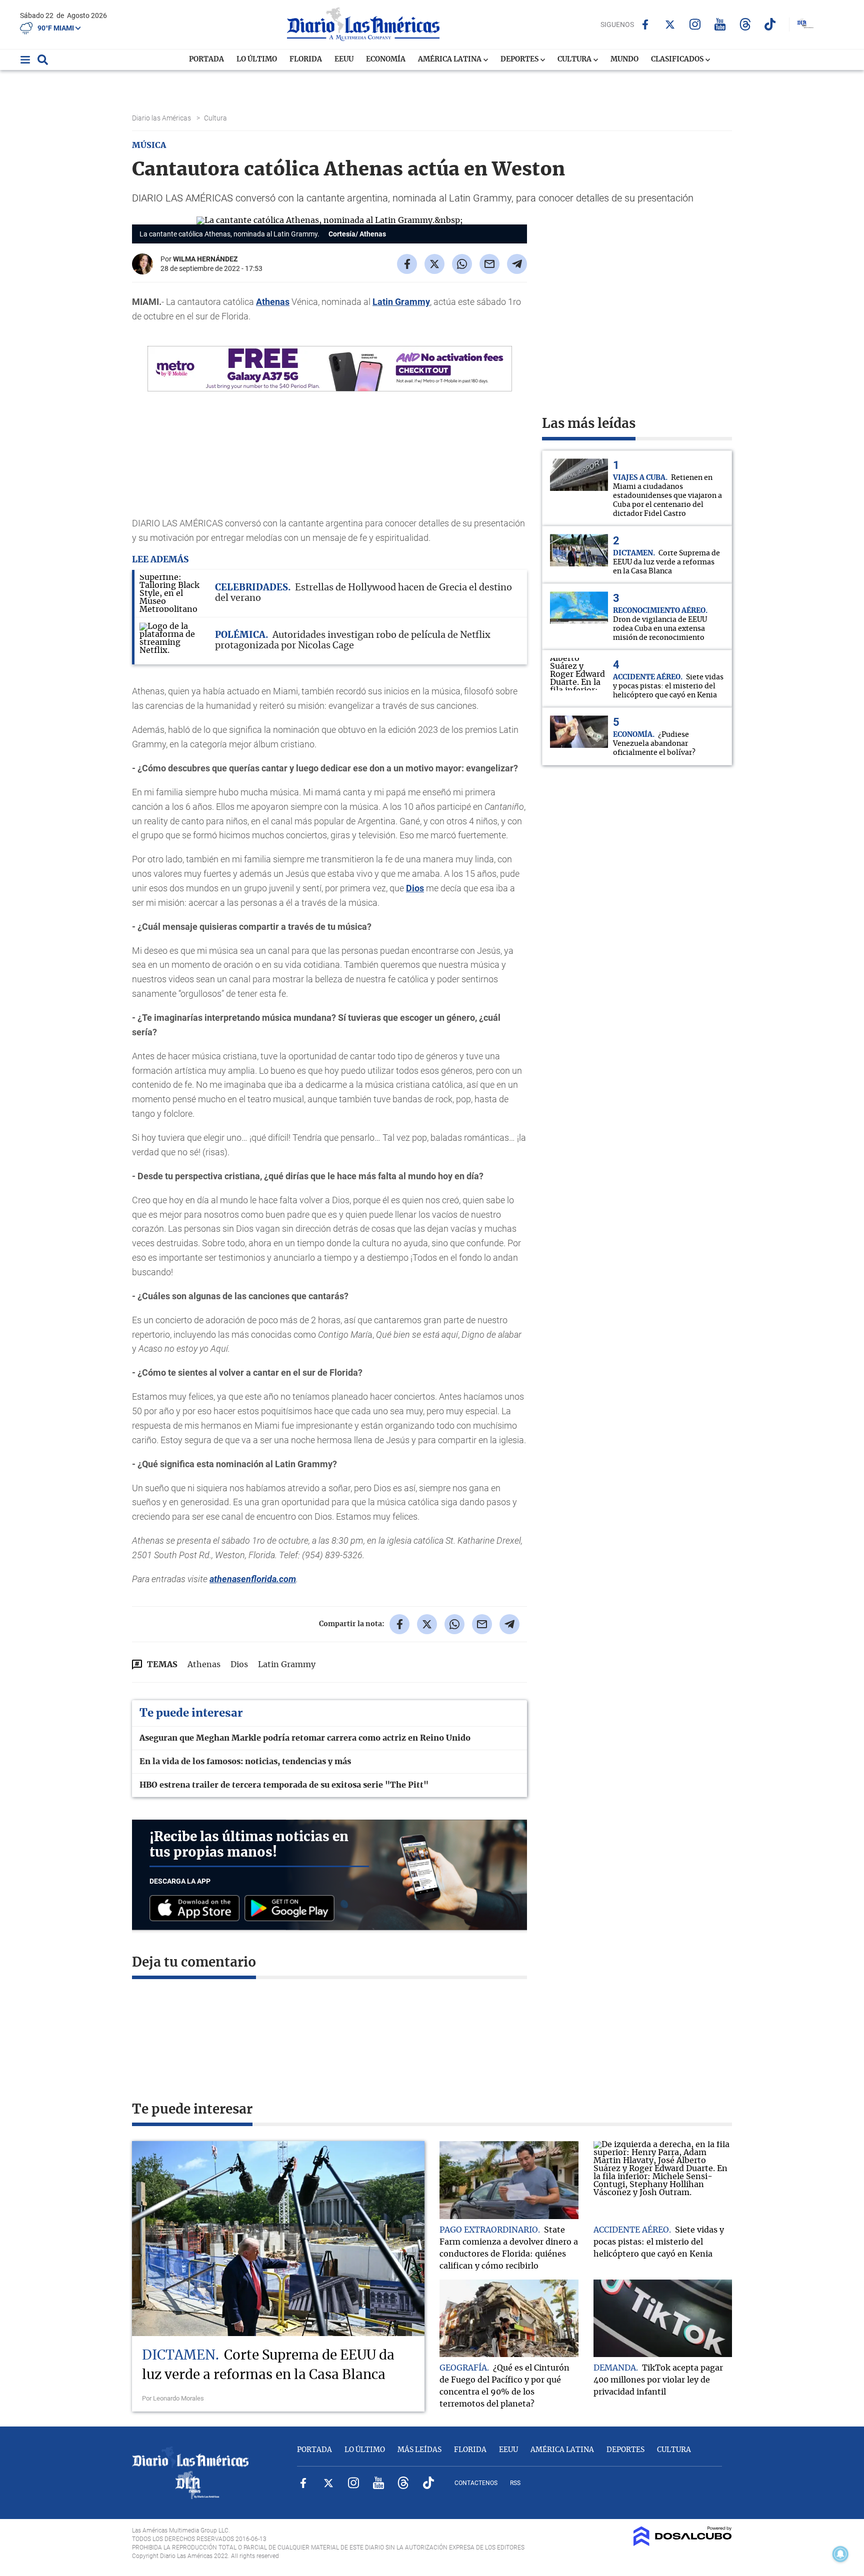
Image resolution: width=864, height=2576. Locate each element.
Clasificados (678, 59)
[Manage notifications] (840, 2554)
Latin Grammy (401, 302)
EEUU (344, 59)
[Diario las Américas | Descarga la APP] (197, 1909)
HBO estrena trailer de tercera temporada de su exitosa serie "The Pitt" (284, 1785)
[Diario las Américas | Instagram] (695, 24)
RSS (515, 2483)
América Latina (450, 59)
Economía (386, 59)
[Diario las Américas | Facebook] (645, 24)
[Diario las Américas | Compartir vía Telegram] (517, 264)
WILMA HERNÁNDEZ (205, 259)
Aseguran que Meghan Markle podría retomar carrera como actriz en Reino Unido (305, 1738)
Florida (306, 59)
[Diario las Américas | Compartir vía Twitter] (434, 264)
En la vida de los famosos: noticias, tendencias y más (245, 1762)
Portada (206, 59)
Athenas (273, 302)
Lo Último (257, 59)
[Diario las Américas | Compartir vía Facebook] (407, 264)
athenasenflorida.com (253, 1579)
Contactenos (476, 2483)
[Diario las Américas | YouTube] (720, 24)
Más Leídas (419, 2450)
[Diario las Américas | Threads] (745, 24)
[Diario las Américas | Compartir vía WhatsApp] (462, 264)
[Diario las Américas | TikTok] (770, 24)
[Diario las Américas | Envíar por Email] (489, 264)
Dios (415, 888)
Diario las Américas (162, 118)
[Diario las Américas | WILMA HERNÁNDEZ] (142, 270)
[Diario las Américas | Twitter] (670, 24)
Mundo (624, 59)
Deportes (520, 59)
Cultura (575, 59)
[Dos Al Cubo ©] (683, 2544)
